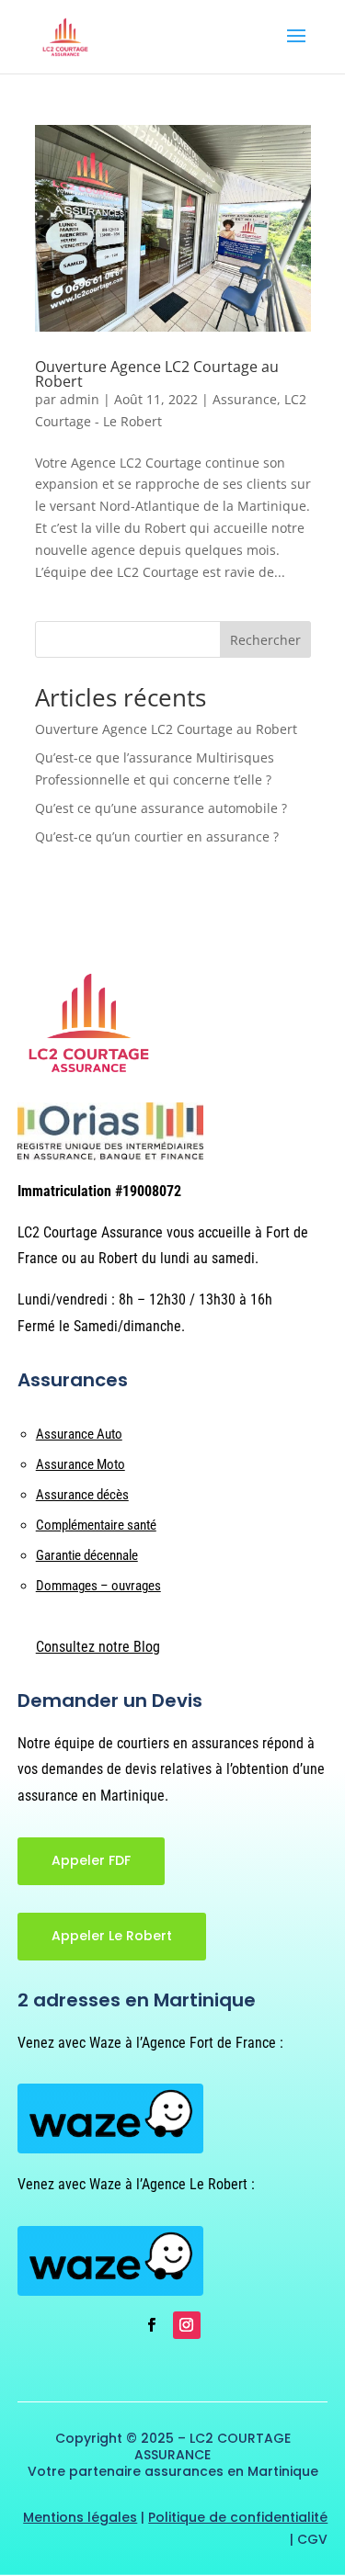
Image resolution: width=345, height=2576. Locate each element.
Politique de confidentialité (238, 2517)
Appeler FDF (91, 1860)
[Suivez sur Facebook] (152, 2325)
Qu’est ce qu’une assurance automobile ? (161, 808)
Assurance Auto (79, 1434)
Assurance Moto (80, 1464)
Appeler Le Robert (112, 1936)
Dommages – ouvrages (98, 1586)
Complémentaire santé (96, 1525)
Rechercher (265, 640)
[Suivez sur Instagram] (187, 2325)
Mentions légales (80, 2517)
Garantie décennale (87, 1555)
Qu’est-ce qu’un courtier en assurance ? (157, 836)
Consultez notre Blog (98, 1647)
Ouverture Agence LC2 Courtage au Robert (157, 374)
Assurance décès (82, 1495)
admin (80, 399)
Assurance (245, 399)
